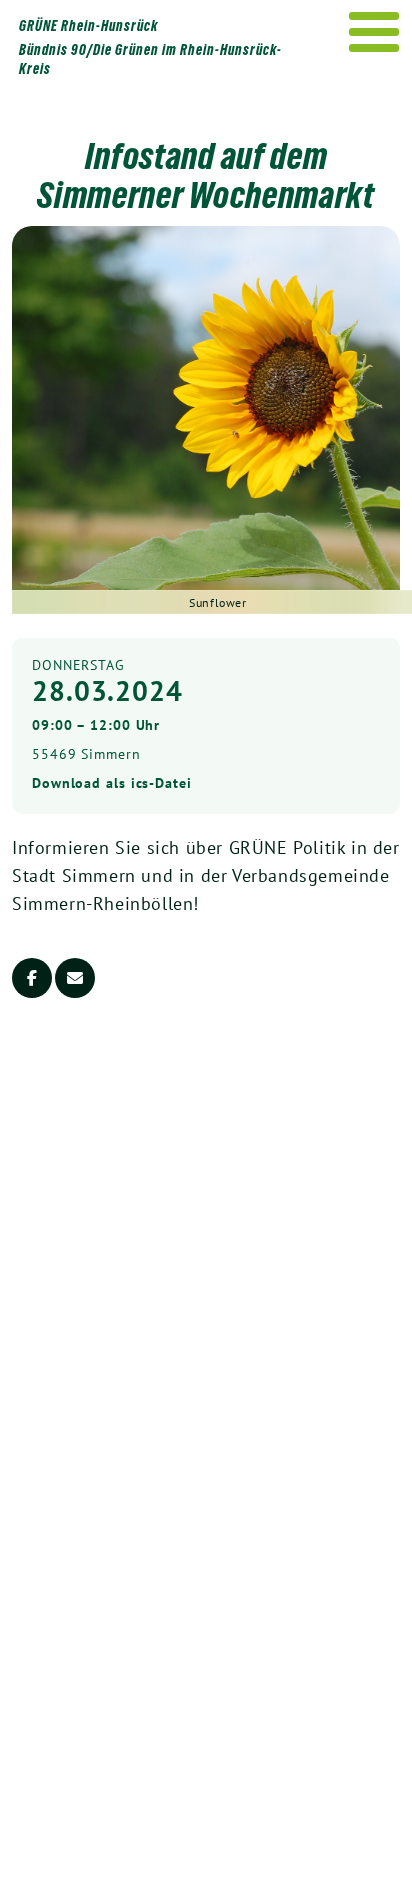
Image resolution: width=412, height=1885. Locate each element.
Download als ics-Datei (112, 783)
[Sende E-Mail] (75, 978)
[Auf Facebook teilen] (32, 978)
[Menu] (374, 32)
